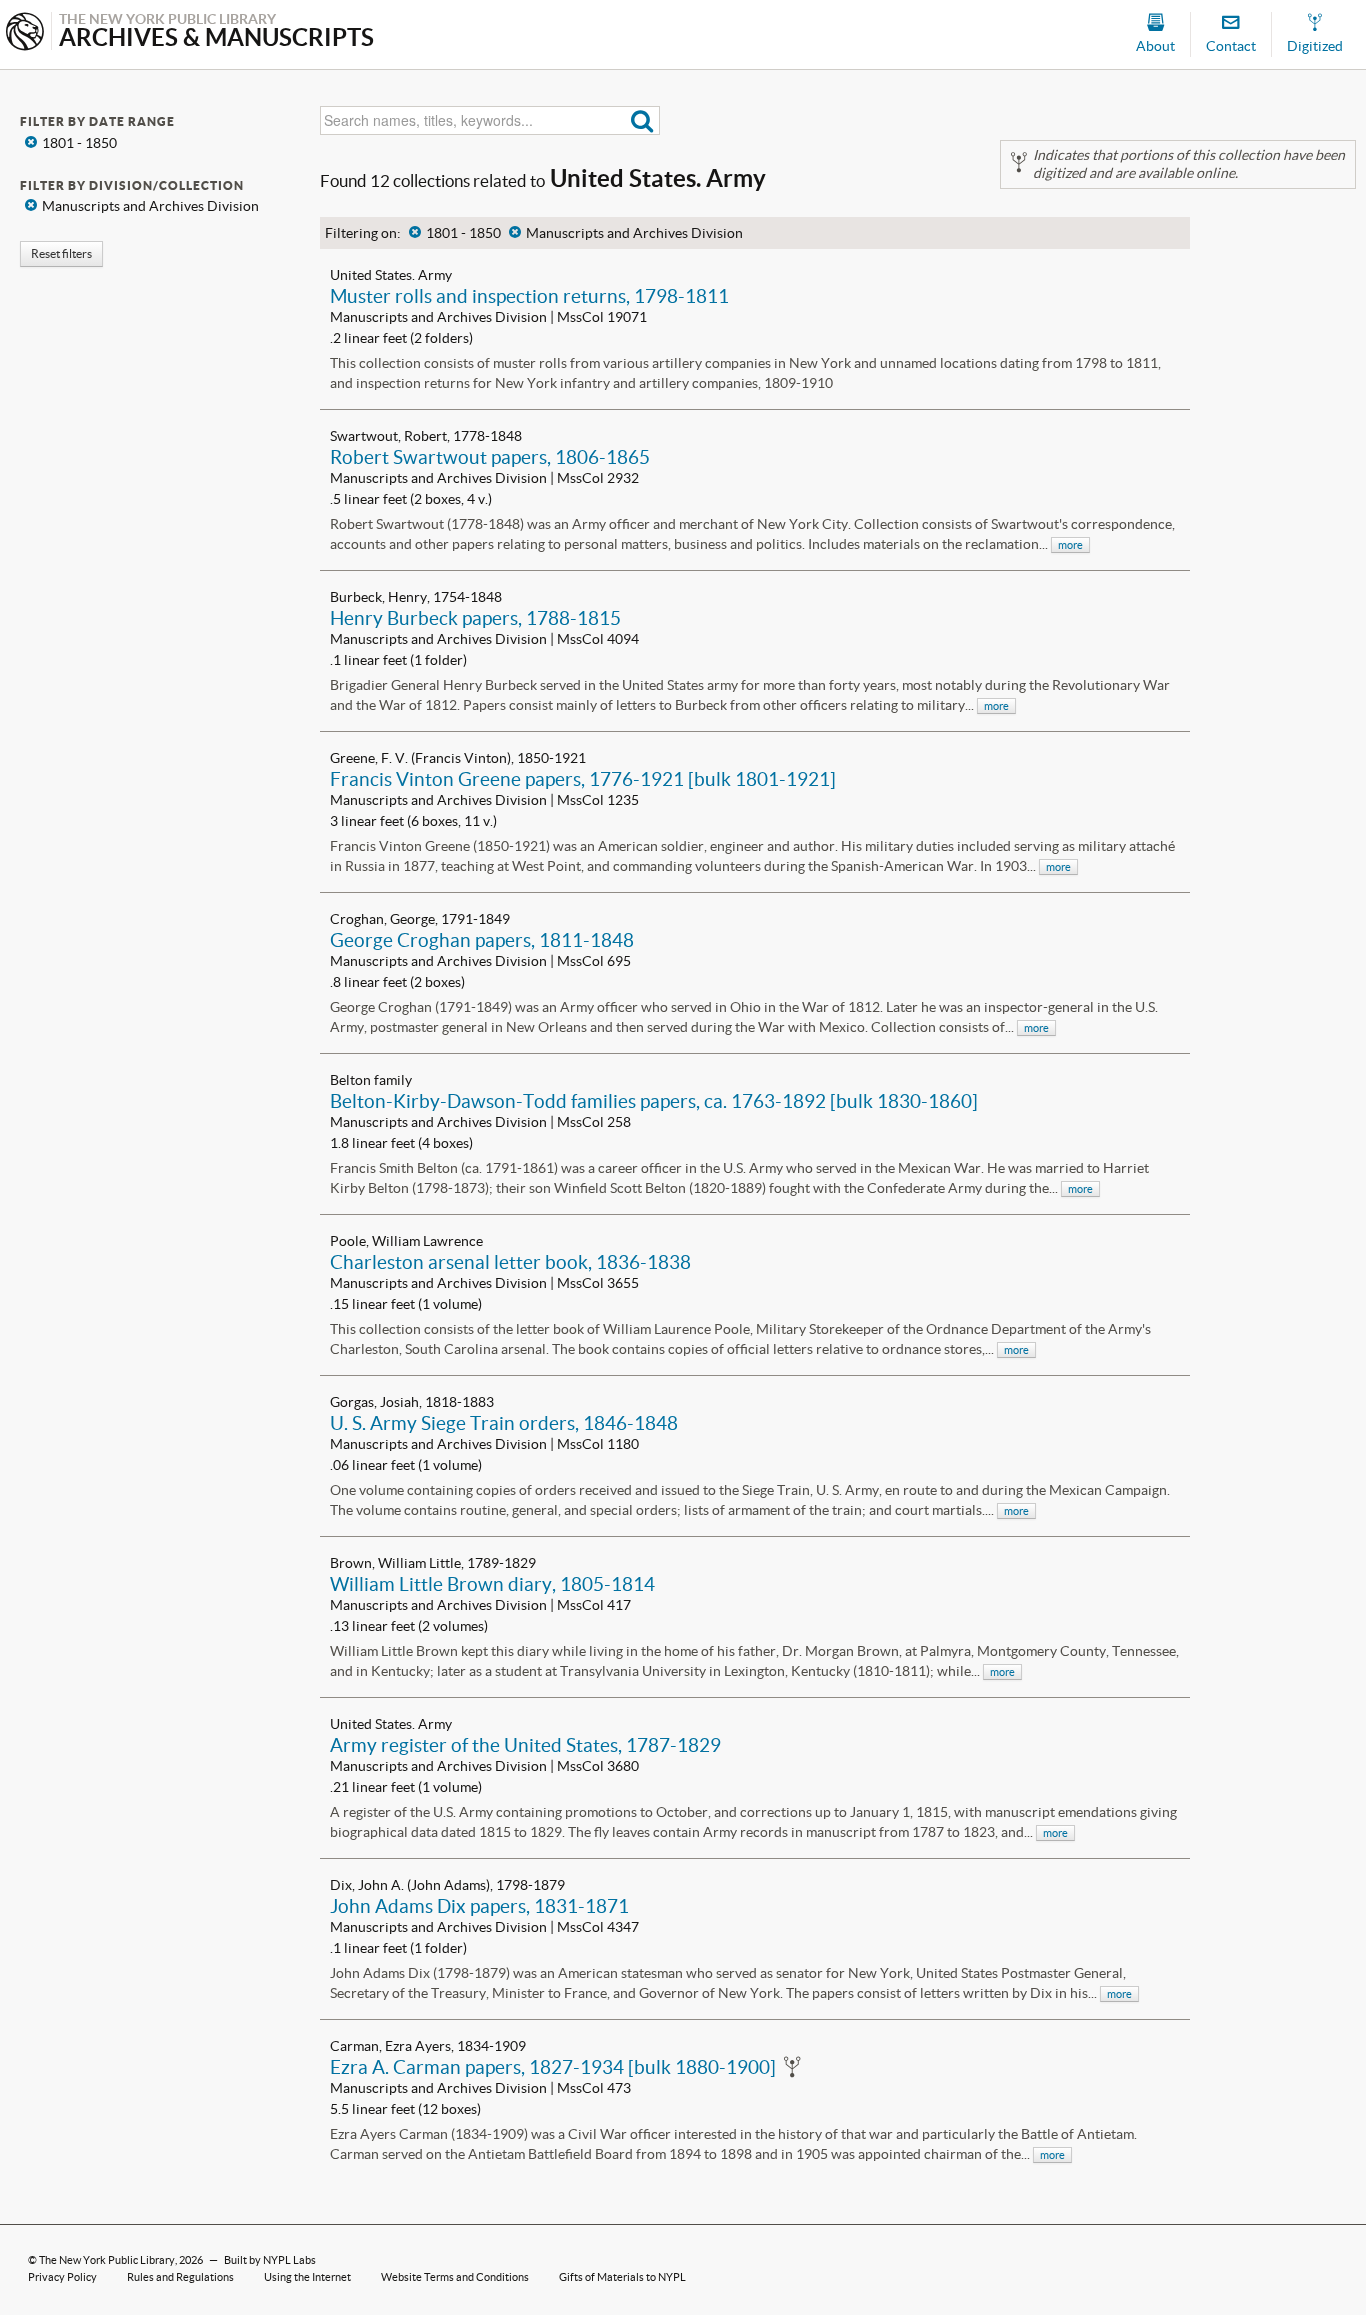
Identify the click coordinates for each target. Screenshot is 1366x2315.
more (1070, 545)
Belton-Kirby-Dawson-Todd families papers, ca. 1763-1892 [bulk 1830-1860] (654, 1101)
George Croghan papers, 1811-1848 (482, 940)
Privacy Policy (62, 2277)
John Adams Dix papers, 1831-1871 (479, 1906)
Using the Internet (307, 2277)
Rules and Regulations (180, 2277)
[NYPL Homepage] (25, 33)
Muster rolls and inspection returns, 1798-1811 (529, 296)
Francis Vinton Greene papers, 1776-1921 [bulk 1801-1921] (583, 779)
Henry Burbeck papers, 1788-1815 (475, 618)
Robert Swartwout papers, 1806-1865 (490, 457)
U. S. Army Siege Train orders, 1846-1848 (504, 1423)
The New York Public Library (107, 2260)
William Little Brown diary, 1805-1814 (492, 1584)
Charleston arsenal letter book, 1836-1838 (510, 1262)
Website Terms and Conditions (455, 2277)
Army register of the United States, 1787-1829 (525, 1745)
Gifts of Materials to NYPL (622, 2277)
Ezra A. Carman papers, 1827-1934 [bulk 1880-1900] (553, 2067)
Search (642, 120)
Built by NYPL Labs (270, 2260)
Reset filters (61, 253)
